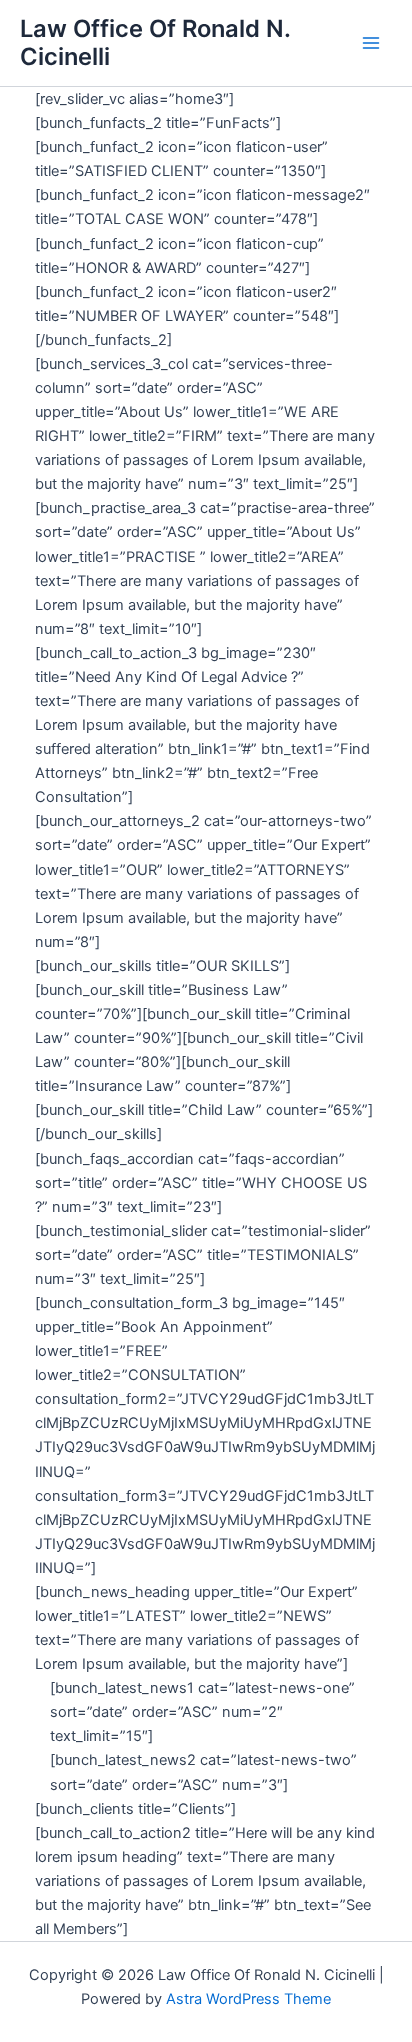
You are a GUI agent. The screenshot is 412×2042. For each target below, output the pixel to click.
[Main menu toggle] (371, 43)
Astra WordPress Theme (248, 1999)
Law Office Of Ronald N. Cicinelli (155, 42)
